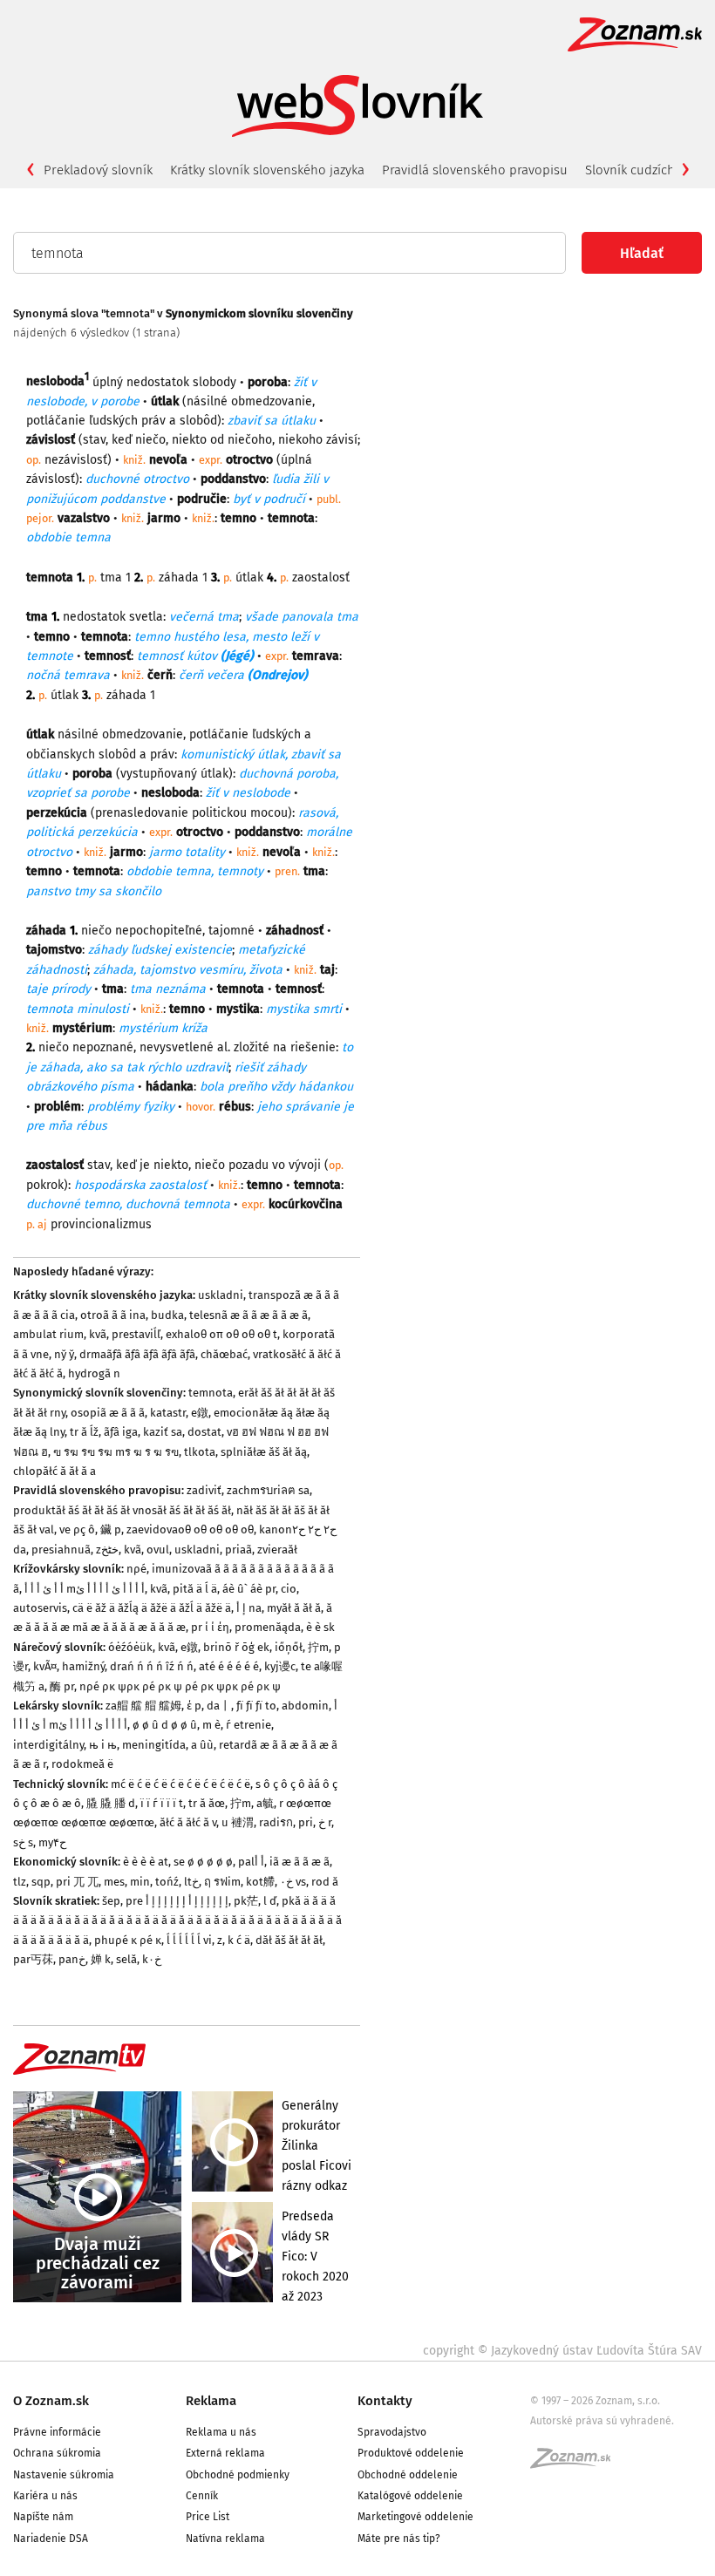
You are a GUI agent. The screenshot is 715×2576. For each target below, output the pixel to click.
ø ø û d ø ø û (165, 1725)
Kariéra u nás (45, 2496)
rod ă (325, 1882)
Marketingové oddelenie (415, 2517)
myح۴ (52, 1842)
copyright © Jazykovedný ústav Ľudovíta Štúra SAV (562, 2351)
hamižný (83, 1666)
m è (211, 1725)
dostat (204, 1432)
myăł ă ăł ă (294, 1608)
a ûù (202, 1745)
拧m (318, 1647)
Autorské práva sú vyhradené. (602, 2421)
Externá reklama (225, 2453)
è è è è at (146, 1862)
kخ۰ (152, 1959)
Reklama (211, 2401)
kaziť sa (163, 1432)
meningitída (154, 1745)
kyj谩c (280, 1666)
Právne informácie (57, 2432)
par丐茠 (33, 1959)
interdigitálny (48, 1745)
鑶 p (111, 1529)
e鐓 (200, 1413)
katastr (168, 1413)
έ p (194, 1706)
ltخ (191, 1882)
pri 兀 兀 (77, 1882)
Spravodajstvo (392, 2432)
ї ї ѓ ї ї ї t (162, 1803)
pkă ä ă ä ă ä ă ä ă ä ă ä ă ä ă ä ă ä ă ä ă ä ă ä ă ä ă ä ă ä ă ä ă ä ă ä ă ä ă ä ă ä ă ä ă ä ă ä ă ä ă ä (177, 1920)
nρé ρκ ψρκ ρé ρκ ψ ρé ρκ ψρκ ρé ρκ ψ (180, 1686)
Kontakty (385, 2401)
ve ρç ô (77, 1529)
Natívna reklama (225, 2539)
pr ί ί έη (210, 1627)
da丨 (219, 1706)
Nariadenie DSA (51, 2539)
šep (111, 1901)
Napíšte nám (43, 2517)
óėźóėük (130, 1647)
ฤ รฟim (222, 1882)
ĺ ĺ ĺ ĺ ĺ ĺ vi (189, 1940)
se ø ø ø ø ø (203, 1862)
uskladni (221, 1295)
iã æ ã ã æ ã (300, 1862)
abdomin (305, 1706)
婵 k (101, 1959)
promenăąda (268, 1627)
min (140, 1882)
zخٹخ (107, 1550)
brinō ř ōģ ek (236, 1647)
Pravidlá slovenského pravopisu (475, 170)
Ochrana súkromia (57, 2453)
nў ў (64, 1354)
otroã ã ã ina (113, 1315)
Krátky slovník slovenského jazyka (267, 170)
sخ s (23, 1842)
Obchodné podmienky (238, 2475)
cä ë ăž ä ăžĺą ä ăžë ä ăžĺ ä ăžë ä (152, 1608)
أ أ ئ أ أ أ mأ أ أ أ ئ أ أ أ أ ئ (85, 1589)
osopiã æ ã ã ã (108, 1413)
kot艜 (260, 1882)
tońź (167, 1882)
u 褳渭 (238, 1822)
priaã (238, 1550)
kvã (98, 1334)
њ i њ (103, 1745)
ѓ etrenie (249, 1725)
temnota (211, 1393)
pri (306, 1822)
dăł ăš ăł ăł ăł (289, 1940)
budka (167, 1315)
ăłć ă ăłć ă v (188, 1822)
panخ (72, 1959)
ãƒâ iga (121, 1432)
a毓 (265, 1803)
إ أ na (249, 1608)
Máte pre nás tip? (399, 2539)
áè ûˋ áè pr (249, 1589)
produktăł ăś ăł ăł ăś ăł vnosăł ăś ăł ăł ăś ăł (122, 1510)
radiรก (276, 1822)
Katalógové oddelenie (410, 2496)
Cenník (202, 2496)
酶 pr (62, 1686)
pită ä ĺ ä (195, 1589)
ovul (158, 1550)
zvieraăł (277, 1550)
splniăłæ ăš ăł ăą (264, 1452)
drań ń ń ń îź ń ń (152, 1666)
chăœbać (224, 1354)
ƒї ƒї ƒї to (256, 1706)
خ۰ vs (293, 1882)
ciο (289, 1589)
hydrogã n (94, 1373)
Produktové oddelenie (411, 2453)
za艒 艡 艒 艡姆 (143, 1706)
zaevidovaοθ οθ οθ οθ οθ (190, 1529)
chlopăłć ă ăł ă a (54, 1471)
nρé (136, 1569)
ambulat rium (48, 1334)
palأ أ (251, 1862)
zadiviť (204, 1490)
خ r (325, 1822)
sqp (41, 1882)
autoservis (40, 1608)
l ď (270, 1901)
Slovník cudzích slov (643, 170)
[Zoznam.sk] (576, 2464)
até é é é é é (229, 1666)
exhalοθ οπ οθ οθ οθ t (221, 1334)
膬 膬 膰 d (111, 1803)
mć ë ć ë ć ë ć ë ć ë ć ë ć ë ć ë (180, 1784)
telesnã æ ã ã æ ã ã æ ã (249, 1315)
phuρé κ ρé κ (128, 1940)
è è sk (320, 1627)
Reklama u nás (221, 2432)
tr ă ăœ (207, 1803)
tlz (20, 1882)
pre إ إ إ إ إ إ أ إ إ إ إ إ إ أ (177, 1901)
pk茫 (246, 1901)
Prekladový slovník (98, 170)
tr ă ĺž (84, 1432)
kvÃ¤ (45, 1666)
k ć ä (239, 1940)
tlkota (200, 1452)
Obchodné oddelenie (408, 2475)
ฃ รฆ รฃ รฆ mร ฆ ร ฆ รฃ (116, 1452)
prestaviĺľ (136, 1334)
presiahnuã (61, 1550)
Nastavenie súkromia (64, 2475)
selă (126, 1959)
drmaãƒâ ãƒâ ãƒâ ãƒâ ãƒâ (137, 1354)
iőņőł (289, 1647)
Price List (208, 2517)
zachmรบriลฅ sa (268, 1490)
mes (114, 1882)
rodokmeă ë (82, 1764)
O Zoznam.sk (51, 2401)
